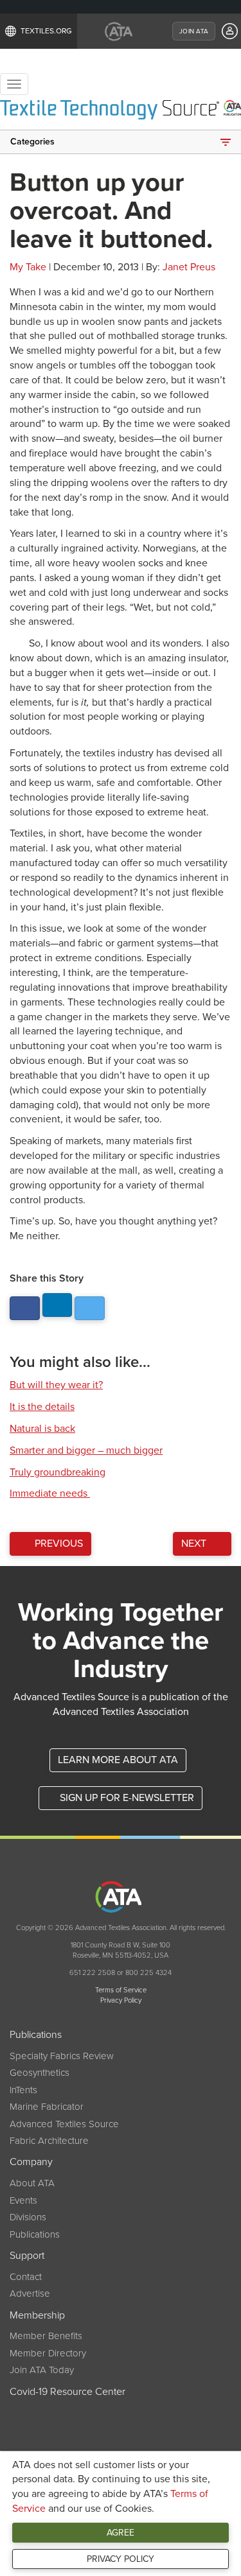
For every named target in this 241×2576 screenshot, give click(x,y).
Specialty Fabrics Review (62, 2056)
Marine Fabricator (47, 2107)
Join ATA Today (42, 2370)
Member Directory (48, 2353)
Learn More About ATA (118, 1760)
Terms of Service (121, 1990)
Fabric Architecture (49, 2141)
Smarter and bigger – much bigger (86, 1450)
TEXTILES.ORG (46, 31)
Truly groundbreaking (58, 1472)
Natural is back (42, 1429)
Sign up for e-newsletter (126, 1798)
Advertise (30, 2293)
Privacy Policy (121, 2559)
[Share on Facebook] (25, 1308)
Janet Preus (189, 267)
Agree (121, 2533)
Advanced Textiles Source (64, 2124)
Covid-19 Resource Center (67, 2392)
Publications (35, 2234)
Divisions (28, 2217)
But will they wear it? (56, 1385)
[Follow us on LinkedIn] (58, 1305)
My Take (28, 267)
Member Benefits (46, 2336)
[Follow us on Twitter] (90, 1308)
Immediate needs (50, 1493)
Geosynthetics (40, 2073)
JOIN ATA (194, 31)
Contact (26, 2277)
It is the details (42, 1407)
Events (23, 2200)
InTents (23, 2090)
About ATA (32, 2183)
